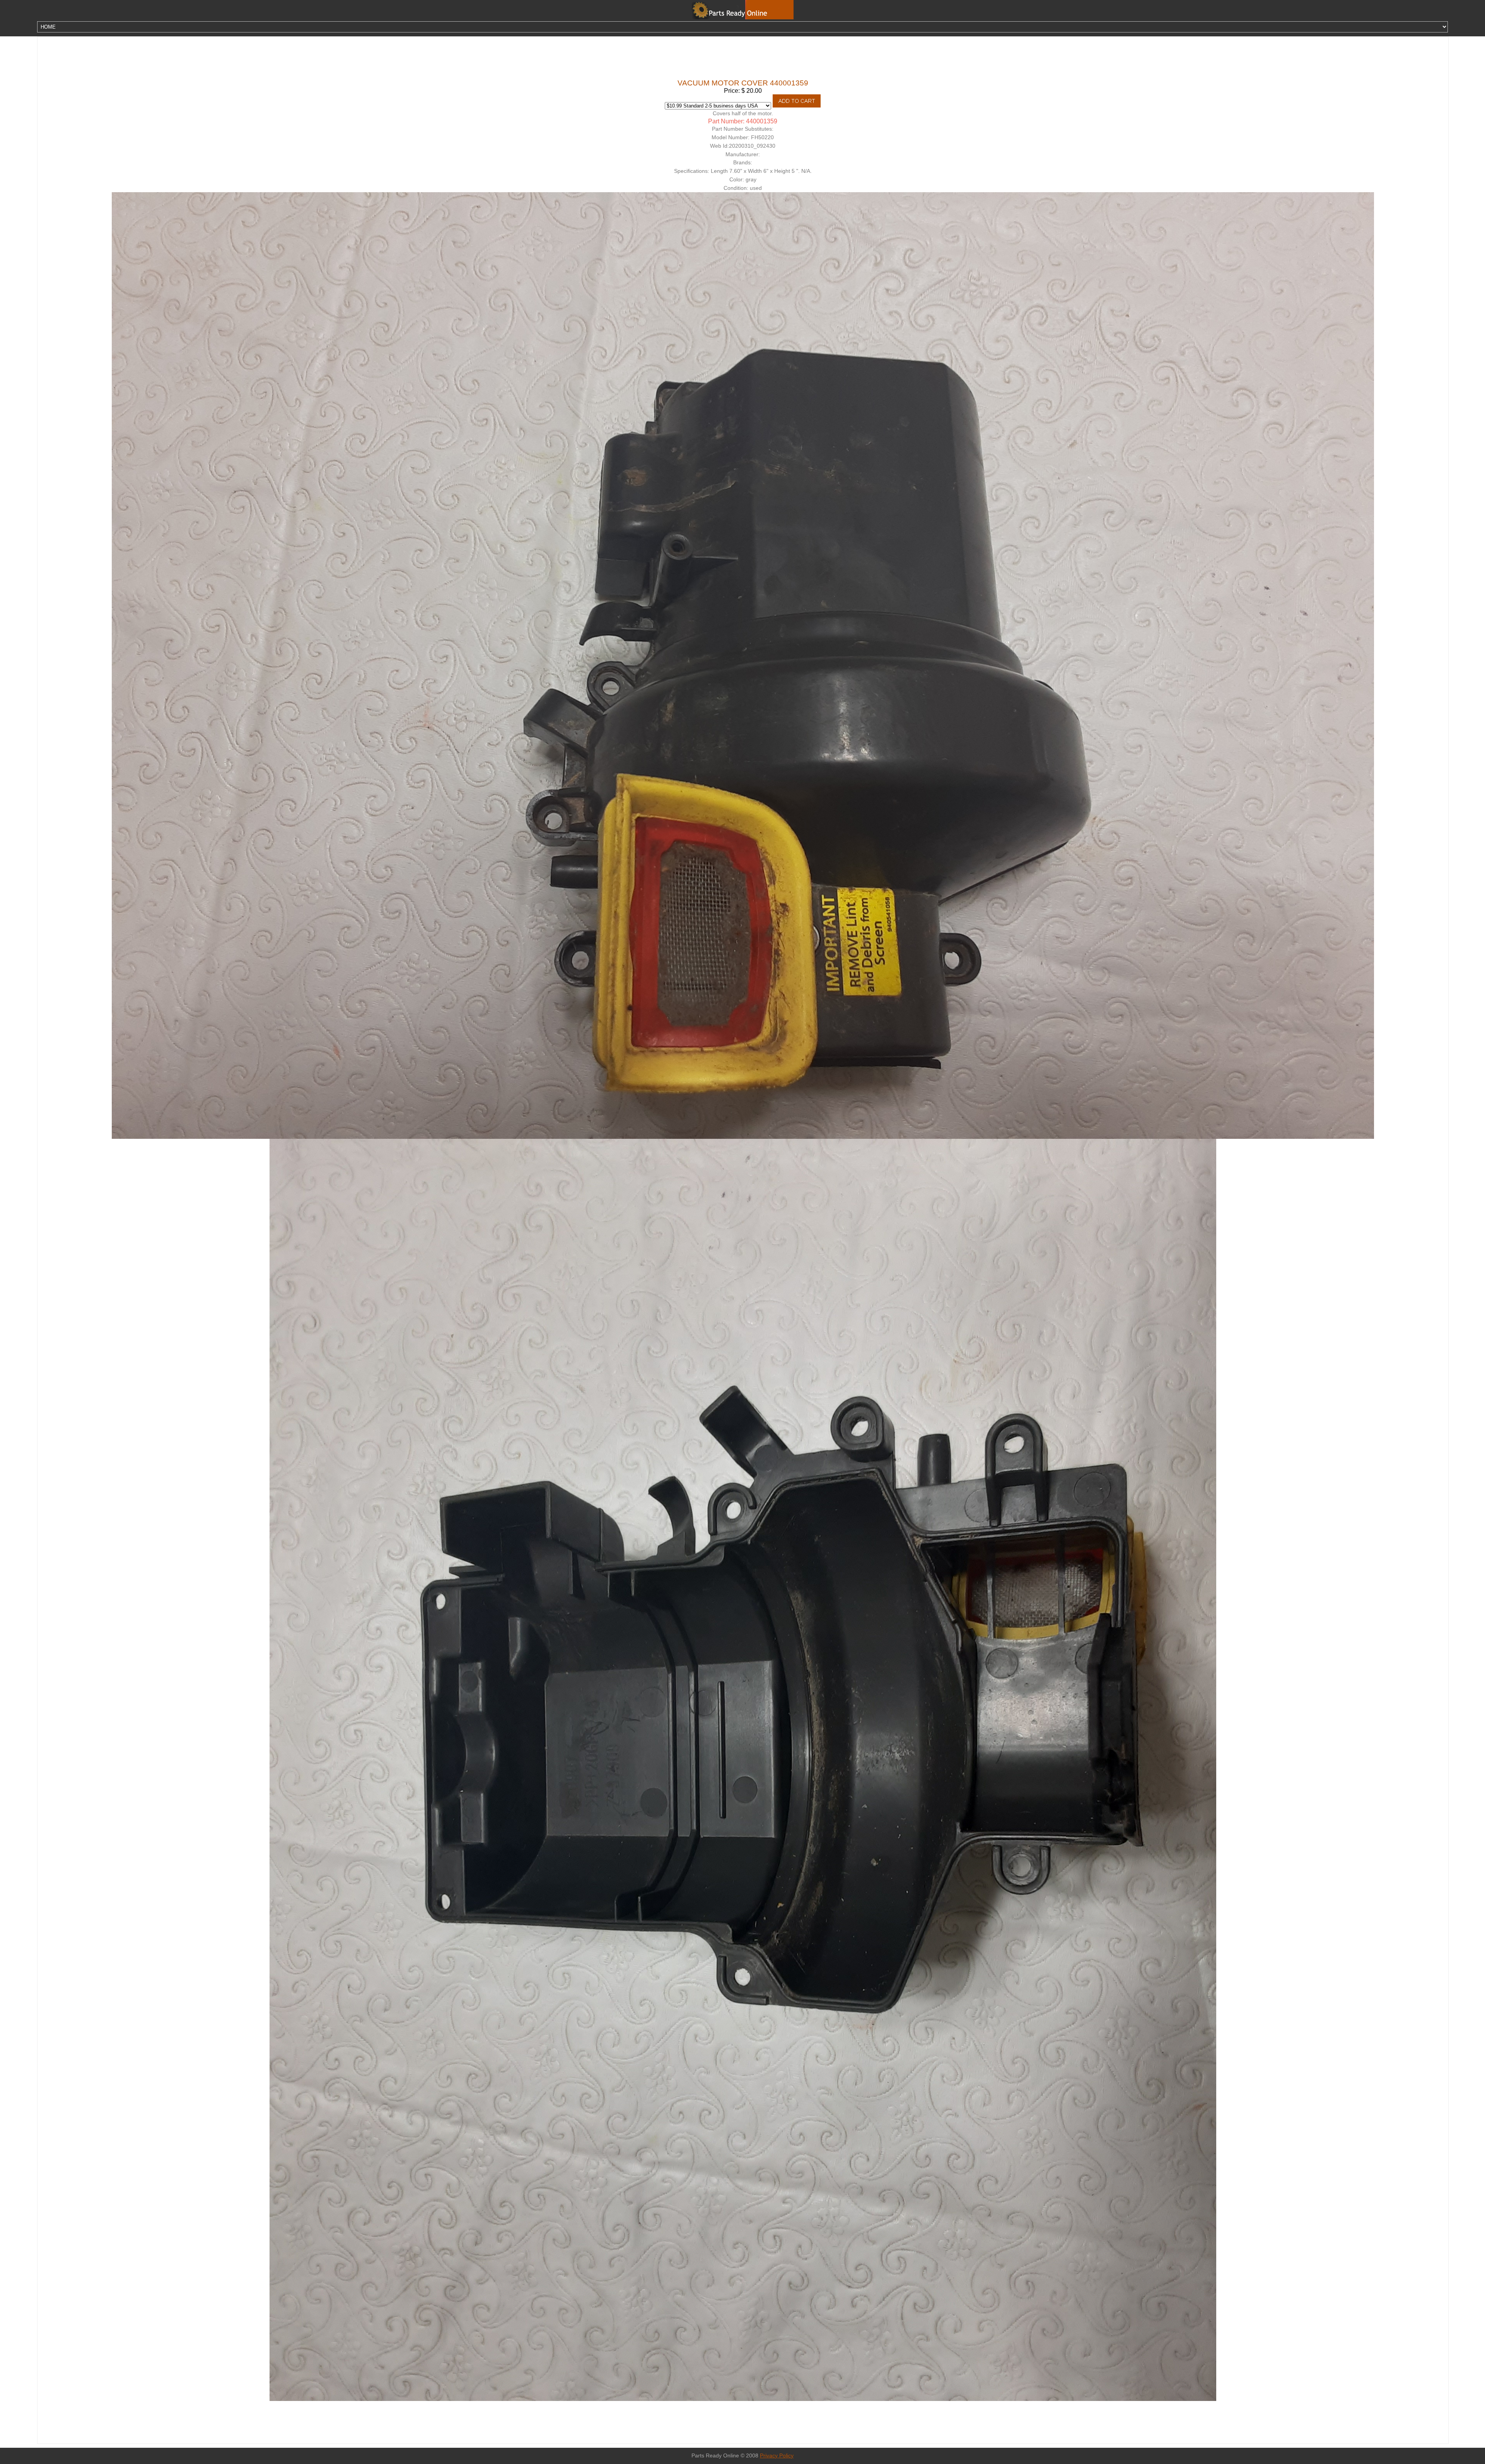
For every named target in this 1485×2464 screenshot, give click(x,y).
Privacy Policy (777, 2456)
